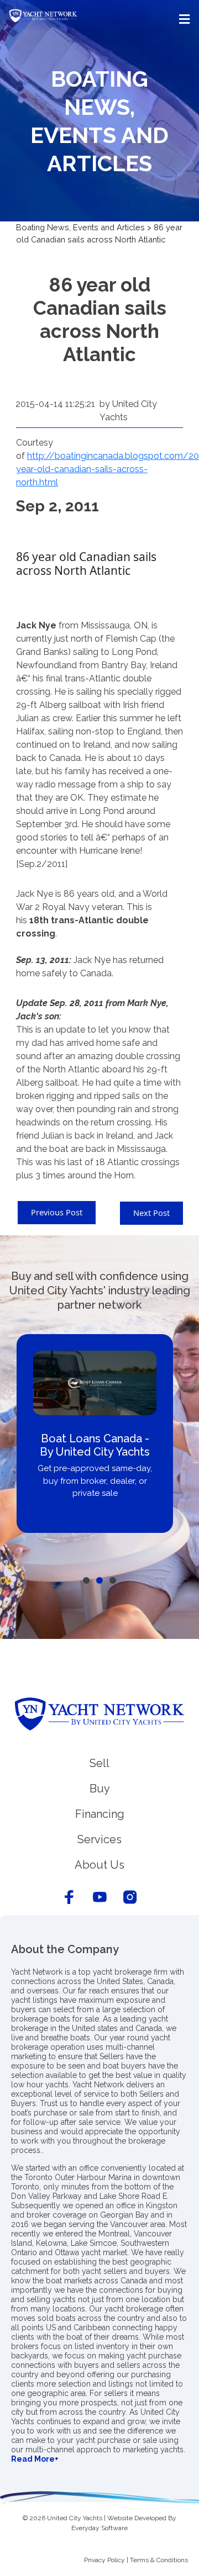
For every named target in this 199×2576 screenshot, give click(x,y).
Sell (99, 1763)
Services (99, 1839)
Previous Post (57, 1212)
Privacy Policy (104, 2560)
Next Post (151, 1213)
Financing (100, 1814)
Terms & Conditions (159, 2560)
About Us (99, 1865)
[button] (99, 20)
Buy (100, 1789)
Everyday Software (99, 2528)
